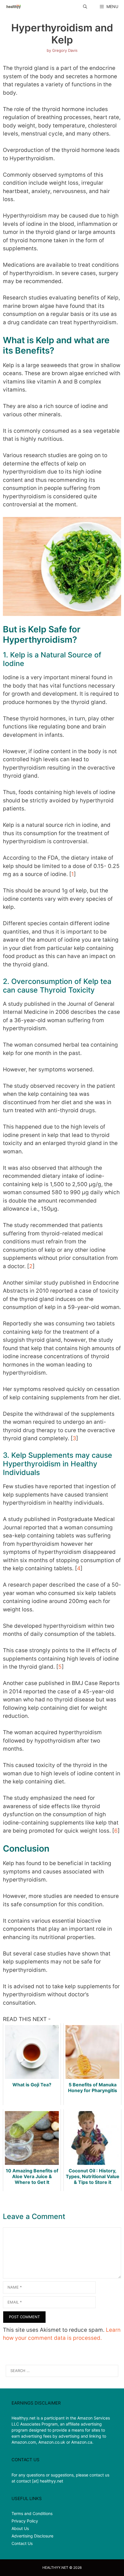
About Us (20, 2528)
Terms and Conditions (32, 2513)
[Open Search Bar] (85, 6)
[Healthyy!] (13, 6)
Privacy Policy (25, 2521)
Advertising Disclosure (32, 2536)
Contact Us (22, 2543)
